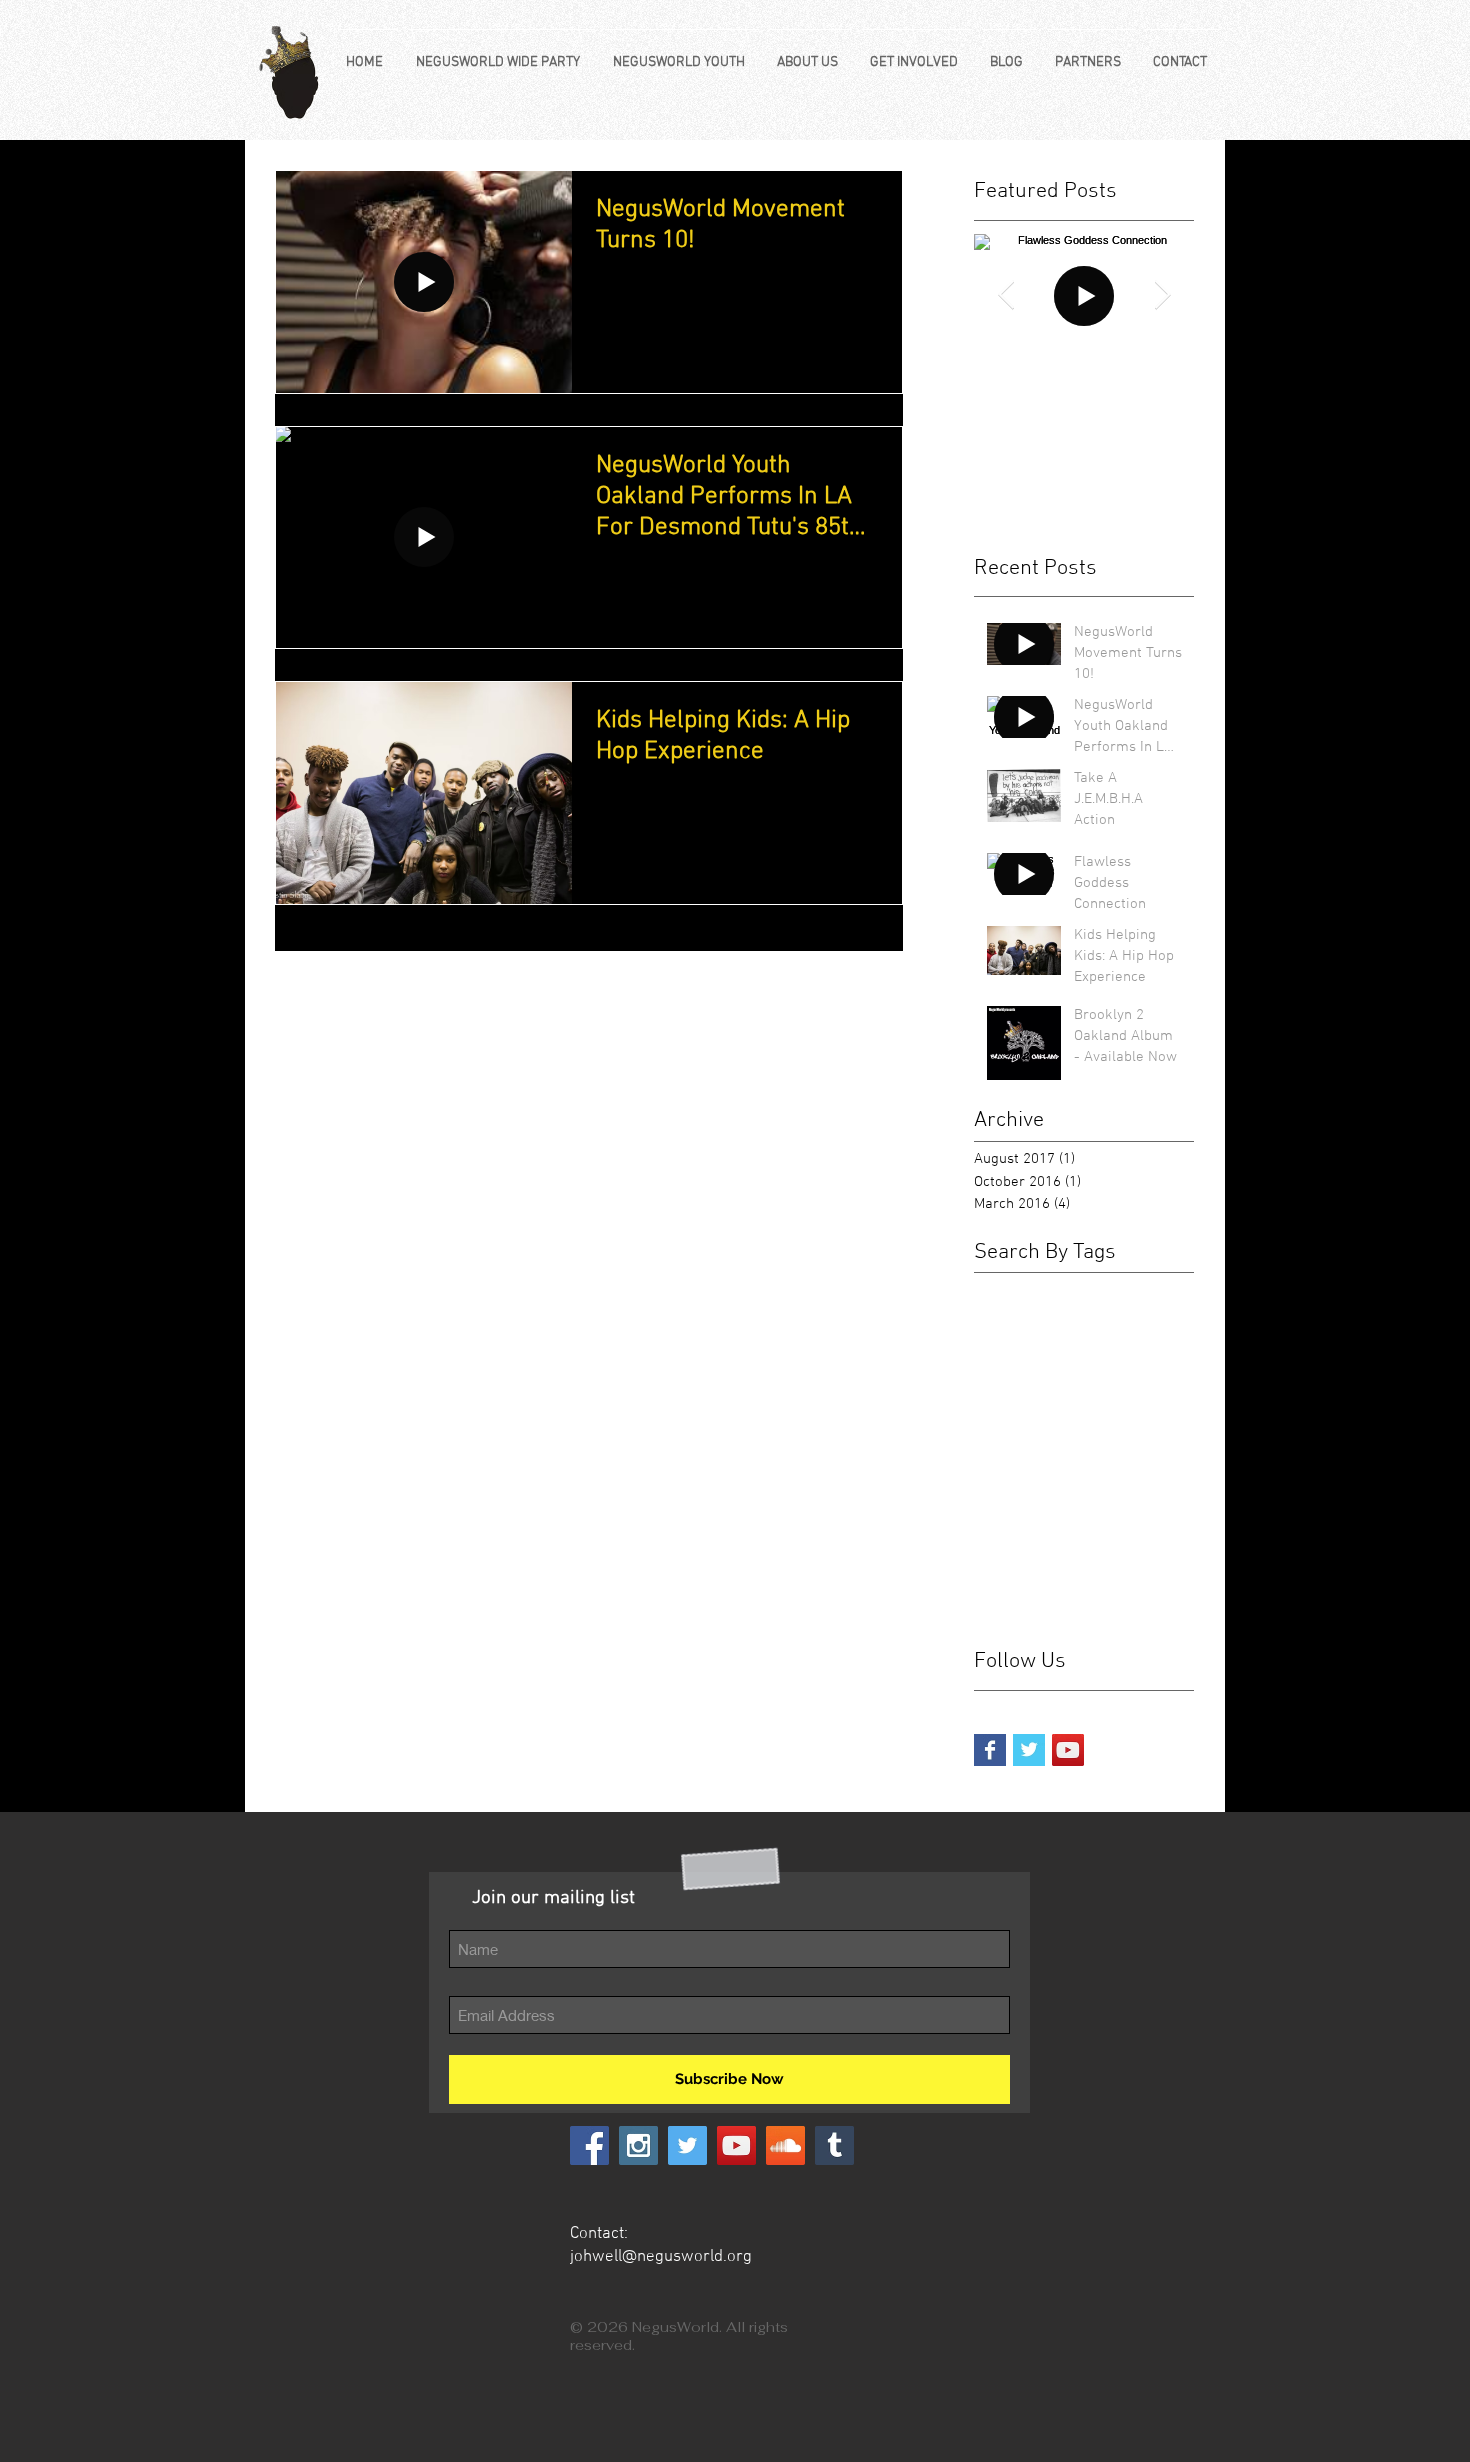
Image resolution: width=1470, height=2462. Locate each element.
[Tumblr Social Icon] (834, 2145)
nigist (1169, 1548)
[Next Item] (1162, 295)
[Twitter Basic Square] (1029, 1750)
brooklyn (1081, 1461)
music (1161, 1519)
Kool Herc (1005, 1403)
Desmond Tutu (1019, 1316)
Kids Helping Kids (1069, 1374)
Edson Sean (1012, 1345)
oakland (999, 1577)
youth (991, 1606)
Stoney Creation (1025, 1432)
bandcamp (1008, 1461)
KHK (988, 1374)
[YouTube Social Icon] (1068, 1750)
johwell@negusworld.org (661, 2257)
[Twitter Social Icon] (687, 2145)
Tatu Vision (1122, 1432)
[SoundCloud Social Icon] (785, 2145)
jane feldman (1147, 1490)
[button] (501, 54)
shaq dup (1065, 1577)
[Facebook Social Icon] (589, 2145)
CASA (1070, 1287)
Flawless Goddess (1121, 1345)
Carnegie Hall (1144, 1287)
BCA (988, 1287)
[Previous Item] (1006, 295)
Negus (1069, 1403)
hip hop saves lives (1034, 1490)
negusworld (1104, 1548)
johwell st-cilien (1081, 1519)
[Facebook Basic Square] (990, 1750)
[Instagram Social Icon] (638, 2145)
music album (1014, 1548)
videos (1127, 1577)
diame (1139, 1461)
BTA (1027, 1287)
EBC (1091, 1316)
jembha (997, 1519)
